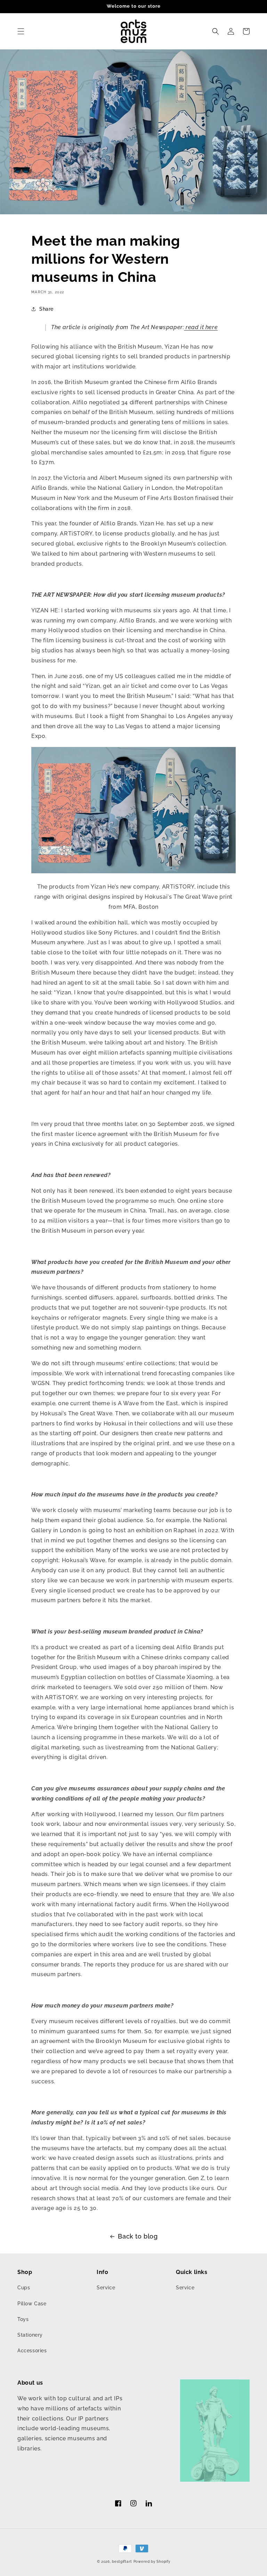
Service (106, 2288)
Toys (23, 2319)
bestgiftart (122, 2562)
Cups (24, 2288)
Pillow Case (32, 2304)
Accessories (32, 2351)
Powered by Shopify (152, 2562)
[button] (21, 31)
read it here (201, 327)
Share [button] (46, 309)
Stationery (30, 2335)
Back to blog (138, 2236)
